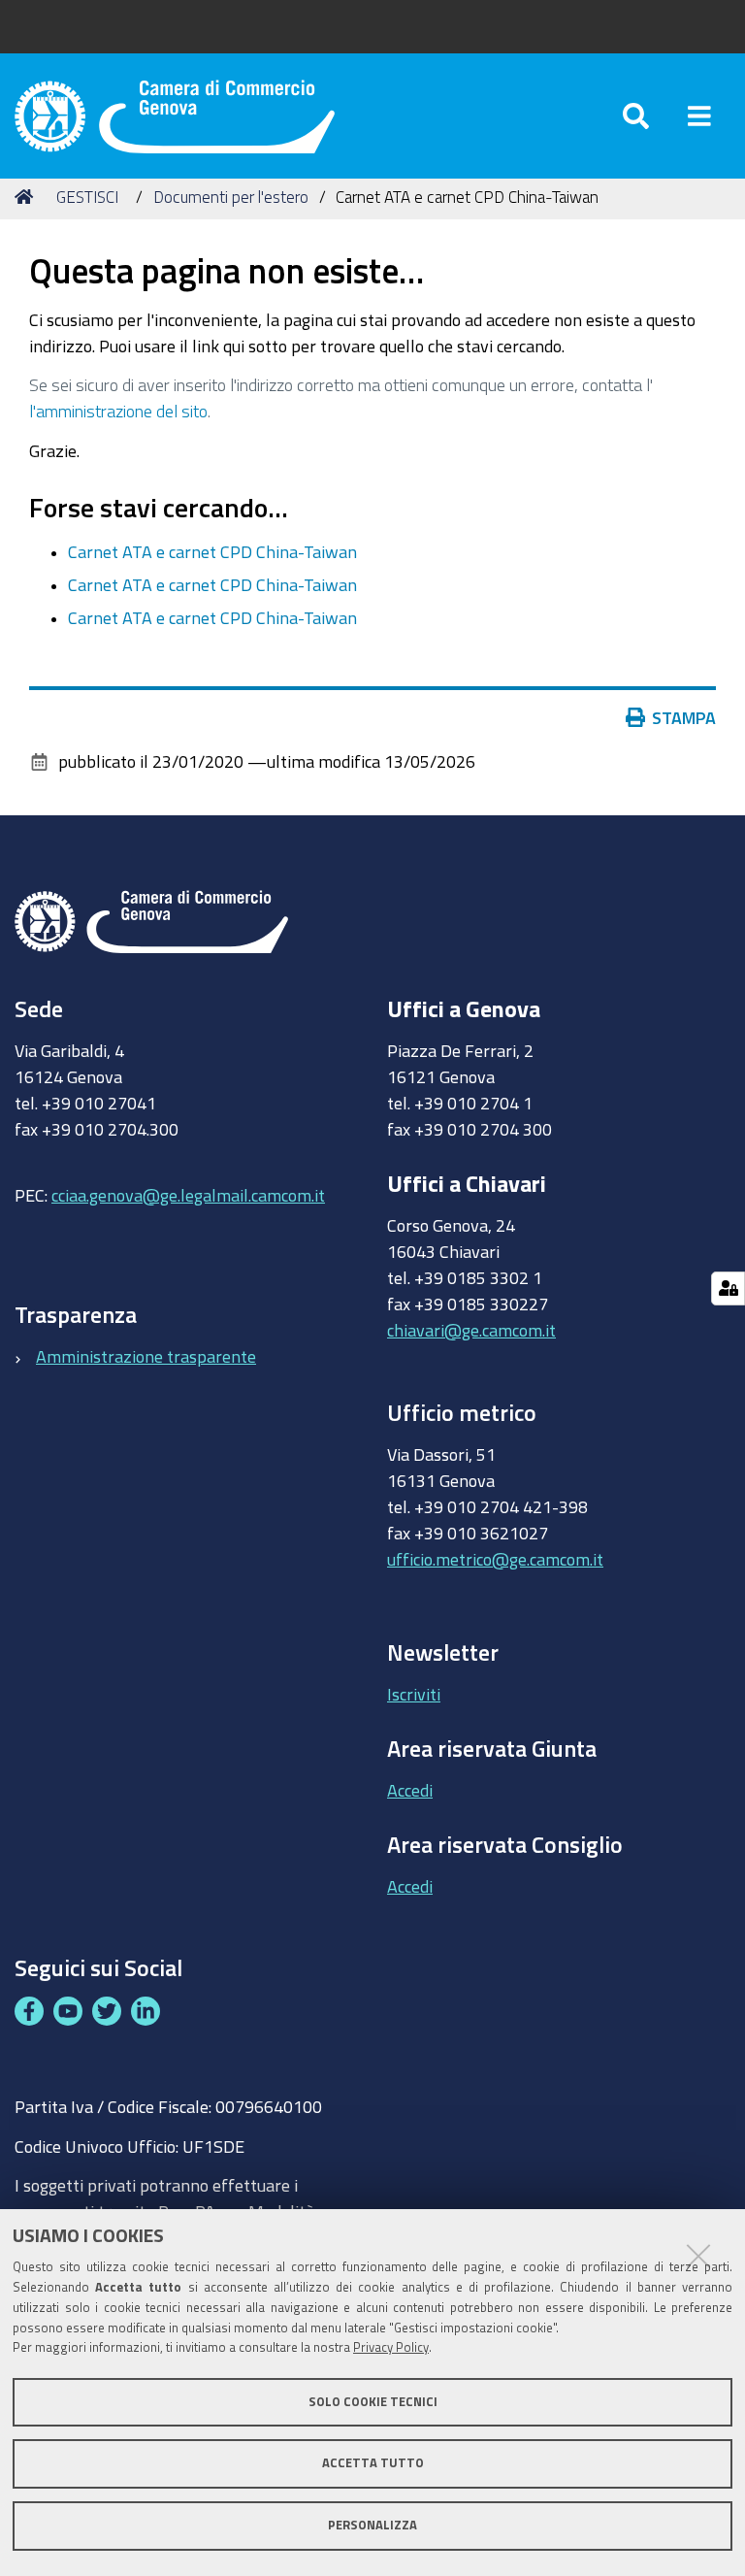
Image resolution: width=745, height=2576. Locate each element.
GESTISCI (87, 197)
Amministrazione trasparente (146, 1356)
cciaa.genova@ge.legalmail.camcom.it (188, 1195)
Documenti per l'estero (231, 197)
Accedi (410, 1790)
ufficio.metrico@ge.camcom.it (495, 1559)
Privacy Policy (391, 2347)
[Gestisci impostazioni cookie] (728, 1288)
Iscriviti (414, 1694)
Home (27, 197)
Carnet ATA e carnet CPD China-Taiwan (212, 551)
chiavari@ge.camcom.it (471, 1330)
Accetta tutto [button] (373, 2463)
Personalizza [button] (372, 2525)
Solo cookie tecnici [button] (373, 2402)
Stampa (684, 717)
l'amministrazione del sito (118, 411)
